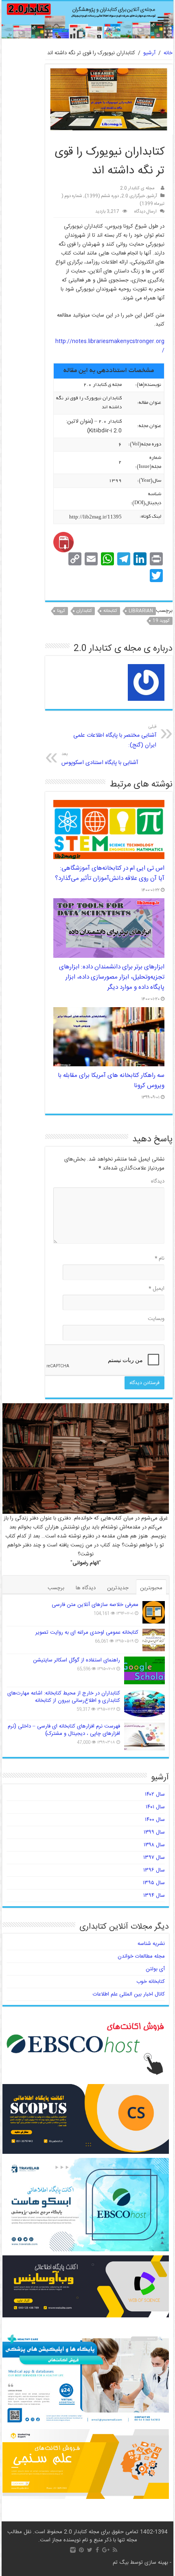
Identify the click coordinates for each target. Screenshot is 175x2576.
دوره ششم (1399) (102, 196)
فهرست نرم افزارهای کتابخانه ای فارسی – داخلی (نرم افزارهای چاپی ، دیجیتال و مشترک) (64, 1730)
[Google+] (106, 2550)
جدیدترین (118, 1588)
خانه (168, 53)
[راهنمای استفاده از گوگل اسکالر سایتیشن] (144, 1670)
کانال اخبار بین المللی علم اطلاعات (129, 1994)
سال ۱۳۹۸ (154, 1845)
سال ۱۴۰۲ (155, 1794)
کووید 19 (161, 621)
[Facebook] (97, 2550)
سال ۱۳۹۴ (154, 1896)
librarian (141, 611)
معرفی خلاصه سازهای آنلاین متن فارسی (95, 1605)
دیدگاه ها (86, 1588)
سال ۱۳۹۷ (154, 1858)
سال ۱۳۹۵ (154, 1883)
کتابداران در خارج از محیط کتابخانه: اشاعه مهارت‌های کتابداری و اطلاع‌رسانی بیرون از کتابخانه (64, 1697)
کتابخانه (110, 611)
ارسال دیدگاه (145, 212)
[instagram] (73, 2550)
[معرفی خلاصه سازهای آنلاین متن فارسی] (154, 1612)
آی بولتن (155, 1969)
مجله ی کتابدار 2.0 (137, 188)
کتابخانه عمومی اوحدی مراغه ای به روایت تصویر (87, 1632)
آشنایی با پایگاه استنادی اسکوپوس (100, 759)
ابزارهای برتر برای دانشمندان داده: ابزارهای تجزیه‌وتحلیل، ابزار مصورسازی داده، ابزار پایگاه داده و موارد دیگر (112, 977)
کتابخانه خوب (151, 1982)
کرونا (61, 611)
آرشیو (149, 53)
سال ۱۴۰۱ (155, 1807)
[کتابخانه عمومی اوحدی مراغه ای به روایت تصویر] (154, 1640)
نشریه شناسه (151, 1944)
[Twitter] (90, 2550)
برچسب (56, 1588)
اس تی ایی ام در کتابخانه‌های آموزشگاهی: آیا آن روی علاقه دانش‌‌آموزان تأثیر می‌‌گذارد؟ (110, 873)
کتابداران (84, 611)
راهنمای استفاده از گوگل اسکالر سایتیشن (77, 1660)
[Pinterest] (81, 2550)
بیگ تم (121, 2563)
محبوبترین (151, 1588)
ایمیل (156, 1289)
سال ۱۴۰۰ (155, 1820)
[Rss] (115, 2550)
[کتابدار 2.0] (87, 20)
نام (160, 1258)
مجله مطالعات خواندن (141, 1956)
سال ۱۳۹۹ (154, 1832)
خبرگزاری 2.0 (133, 196)
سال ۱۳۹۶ (154, 1870)
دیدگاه (158, 1181)
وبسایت (156, 1319)
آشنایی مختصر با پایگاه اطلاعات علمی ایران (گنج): (115, 736)
